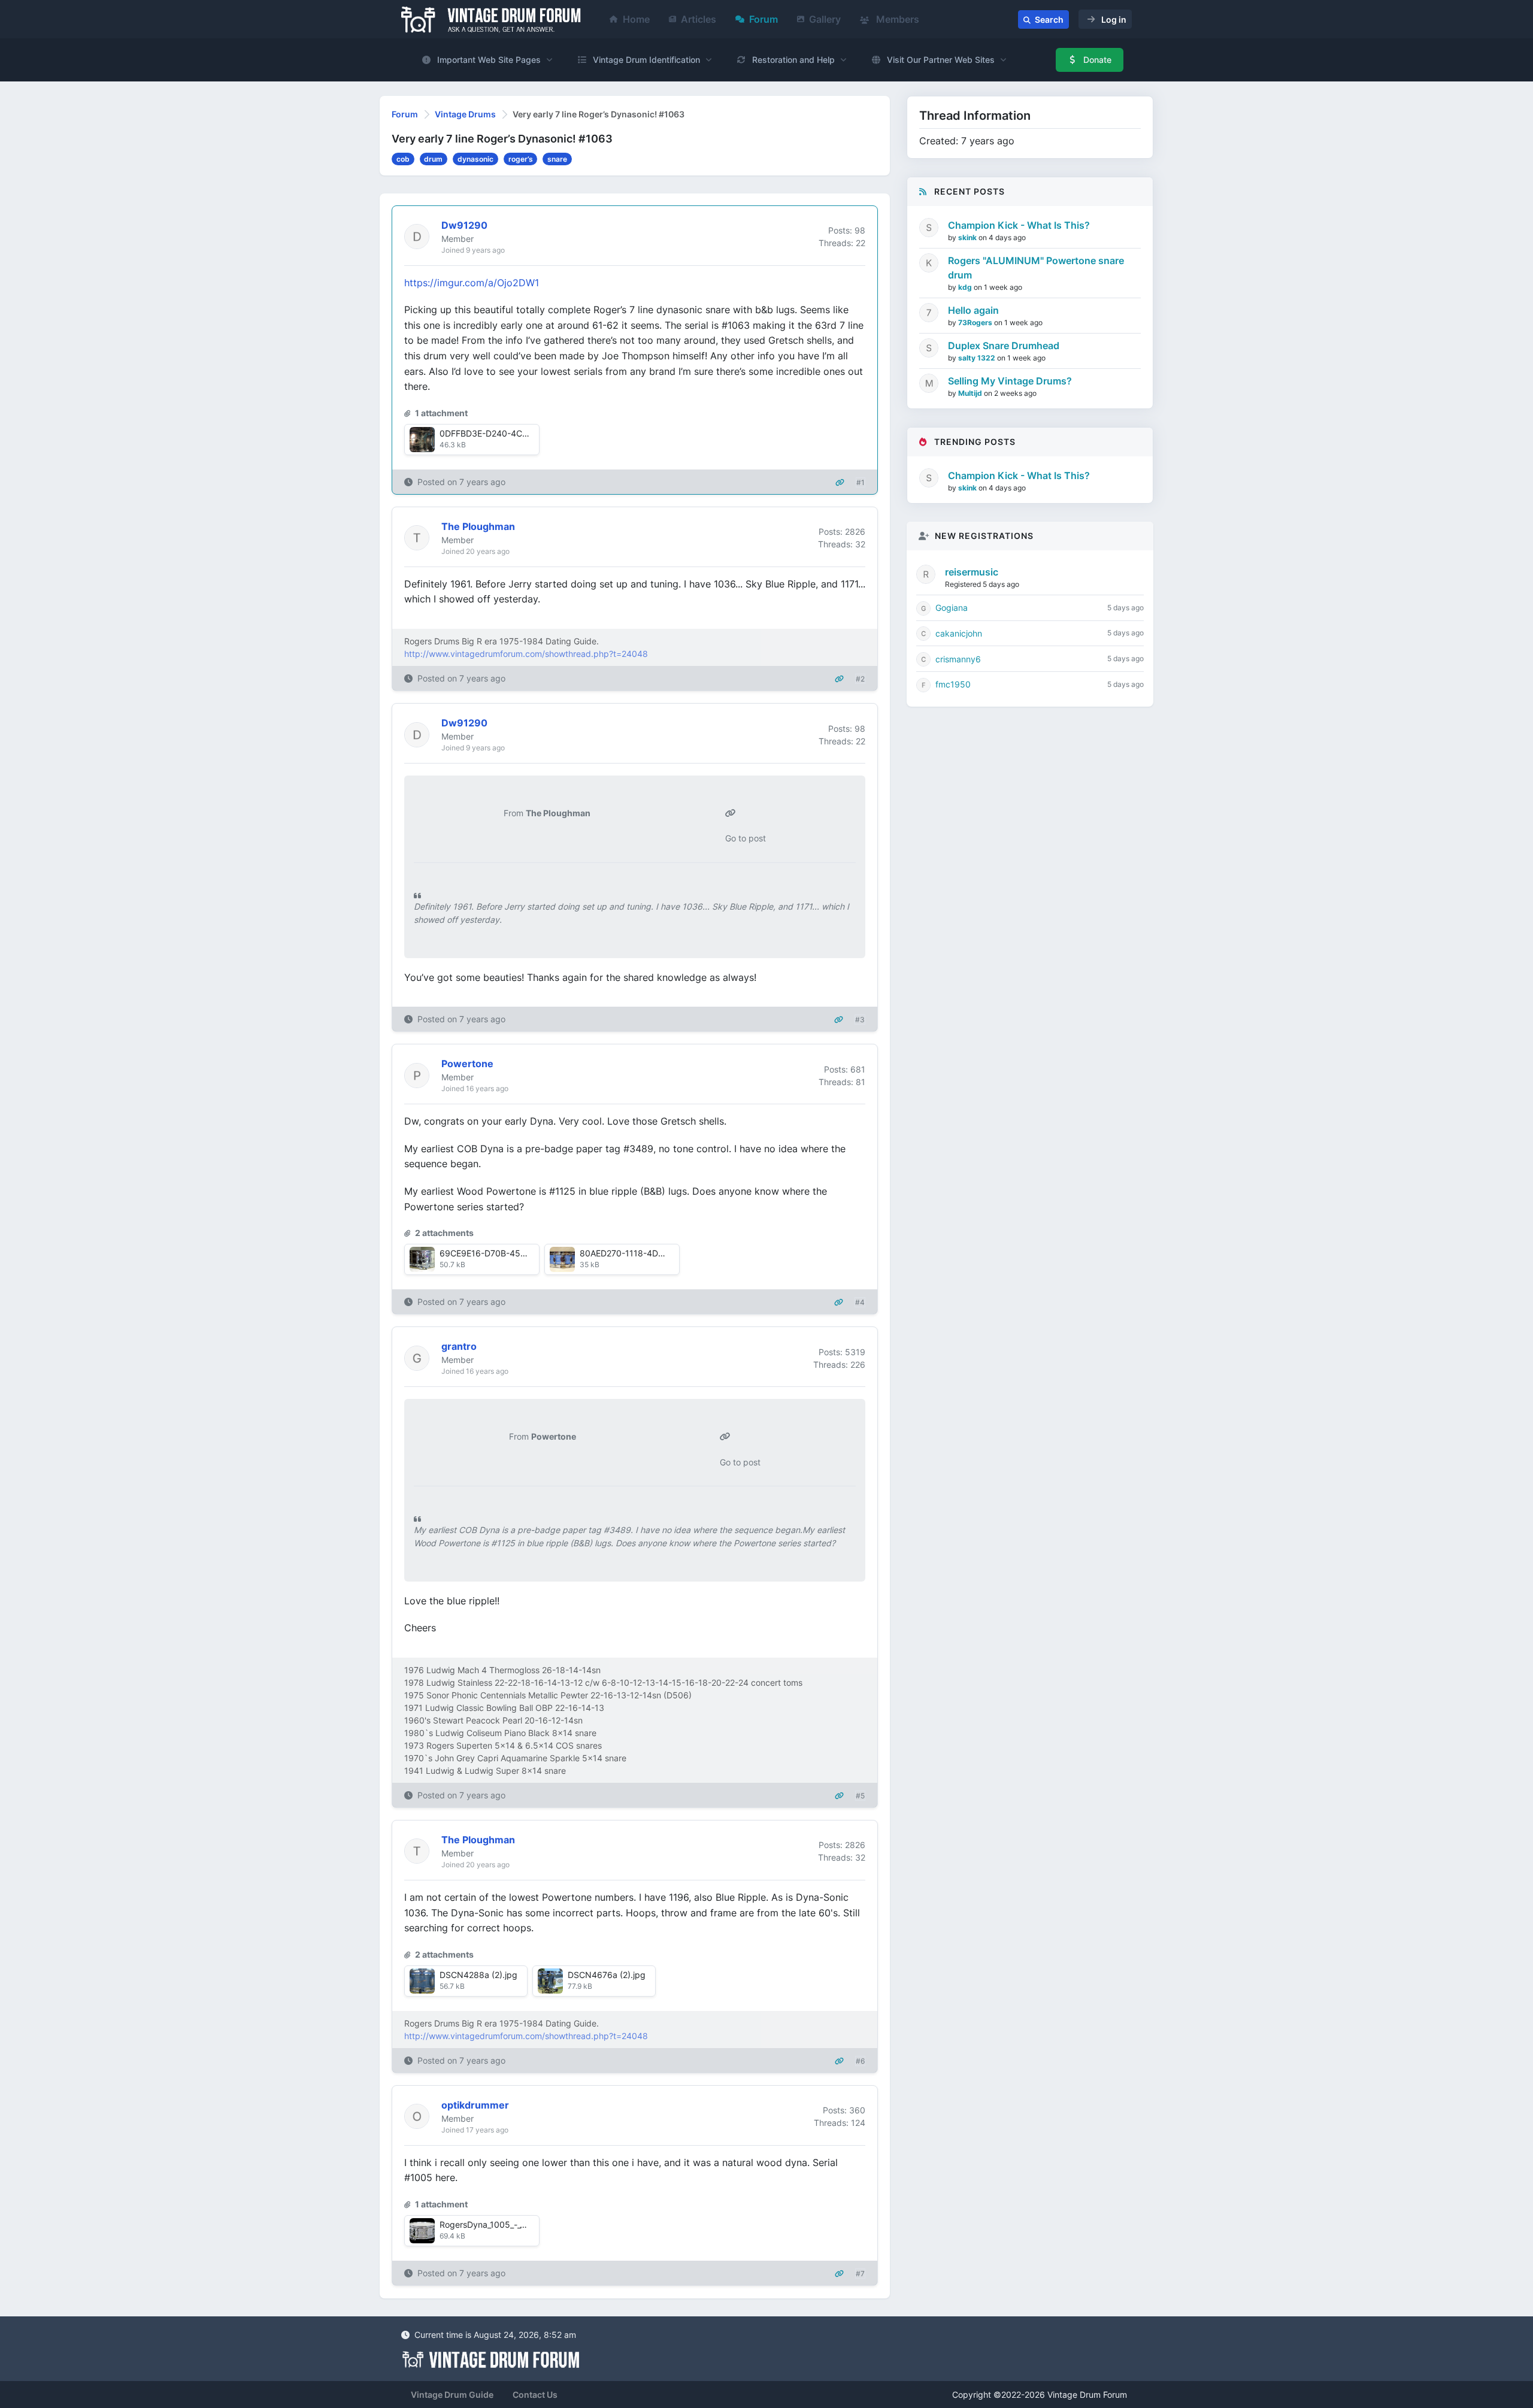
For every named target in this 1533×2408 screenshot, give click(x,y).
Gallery (825, 19)
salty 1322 (978, 358)
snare (557, 159)
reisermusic (972, 572)
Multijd (971, 393)
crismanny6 (958, 659)
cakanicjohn (959, 633)
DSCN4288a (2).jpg (478, 1975)
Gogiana (952, 608)
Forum (764, 19)
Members (896, 19)
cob (403, 159)
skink (968, 237)
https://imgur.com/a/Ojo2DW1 (472, 283)
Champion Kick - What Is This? (1019, 225)
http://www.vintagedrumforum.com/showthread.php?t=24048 (526, 654)
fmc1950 (953, 684)
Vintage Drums (465, 114)
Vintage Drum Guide (452, 2395)
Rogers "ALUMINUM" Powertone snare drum (1036, 268)
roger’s (521, 159)
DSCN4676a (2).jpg (607, 1975)
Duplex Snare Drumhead (1004, 346)
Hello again (973, 310)
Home (636, 19)
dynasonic (475, 159)
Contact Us (535, 2395)
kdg (966, 287)
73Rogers (976, 322)
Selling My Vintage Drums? (1010, 381)
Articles (699, 19)
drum (433, 159)
